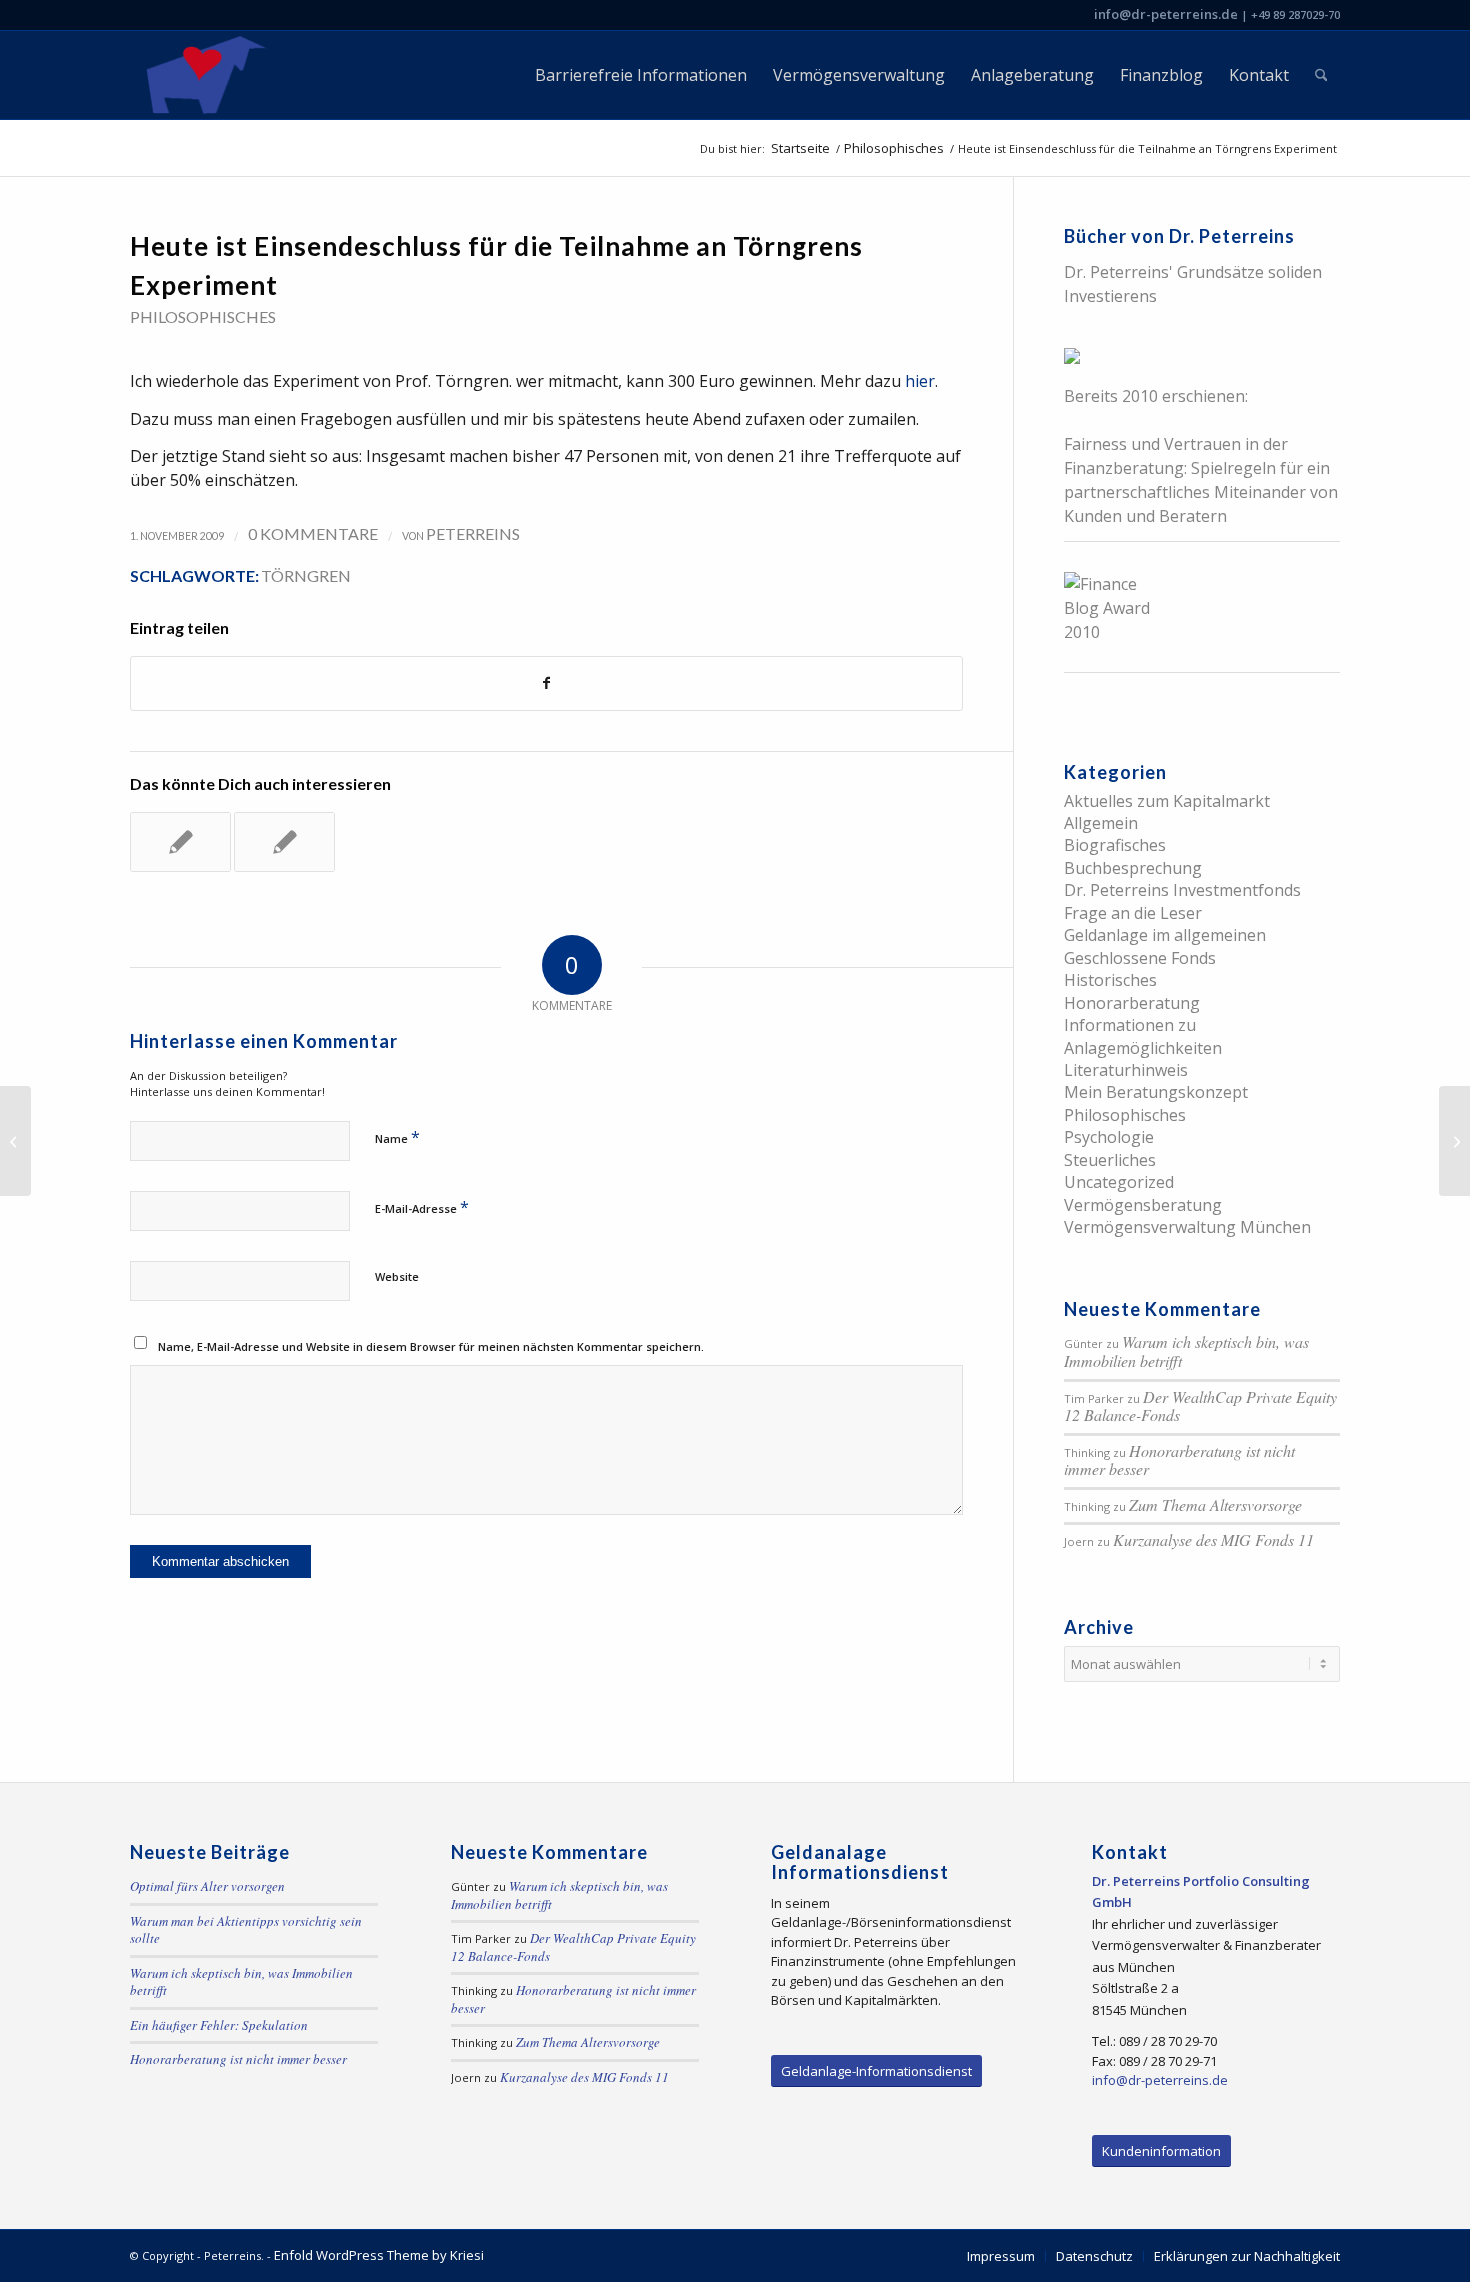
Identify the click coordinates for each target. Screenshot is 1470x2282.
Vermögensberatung (1143, 1205)
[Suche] (1321, 75)
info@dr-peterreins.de (1166, 14)
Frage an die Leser (1133, 913)
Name (397, 1137)
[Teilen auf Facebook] (546, 683)
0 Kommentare (313, 533)
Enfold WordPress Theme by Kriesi (379, 2255)
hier (920, 381)
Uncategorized (1119, 1182)
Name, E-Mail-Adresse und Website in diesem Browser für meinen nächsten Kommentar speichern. (431, 1346)
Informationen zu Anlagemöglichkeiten (1143, 1036)
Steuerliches (1110, 1160)
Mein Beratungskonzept (1156, 1092)
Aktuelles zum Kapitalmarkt (1167, 801)
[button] (44, 2238)
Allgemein (1101, 823)
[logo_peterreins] (202, 75)
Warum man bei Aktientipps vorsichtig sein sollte (246, 1930)
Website (397, 1276)
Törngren (306, 575)
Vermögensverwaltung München (1187, 1227)
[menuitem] (641, 75)
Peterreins (473, 533)
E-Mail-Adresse (422, 1207)
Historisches (1110, 980)
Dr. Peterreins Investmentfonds (1182, 890)
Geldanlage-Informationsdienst (876, 2071)
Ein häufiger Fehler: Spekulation (219, 2025)
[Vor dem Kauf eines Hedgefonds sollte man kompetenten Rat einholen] (15, 1141)
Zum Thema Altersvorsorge (1215, 1504)
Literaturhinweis (1126, 1070)
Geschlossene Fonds (1140, 958)
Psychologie (1109, 1137)
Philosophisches (203, 316)
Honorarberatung (1132, 1003)
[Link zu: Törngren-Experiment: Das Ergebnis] (180, 842)
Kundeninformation (1161, 2151)
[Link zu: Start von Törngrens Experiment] (284, 842)
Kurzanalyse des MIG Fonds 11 (1213, 1539)
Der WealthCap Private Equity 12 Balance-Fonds (1200, 1406)
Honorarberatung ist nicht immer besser (1179, 1460)
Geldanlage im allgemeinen (1165, 935)
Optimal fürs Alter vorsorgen (207, 1886)
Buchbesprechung (1133, 868)
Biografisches (1115, 845)
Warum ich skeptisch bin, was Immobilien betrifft (1186, 1351)
